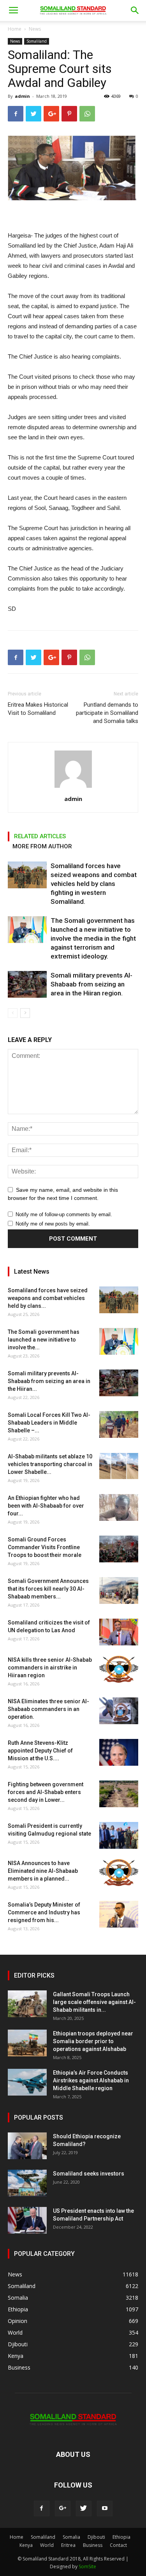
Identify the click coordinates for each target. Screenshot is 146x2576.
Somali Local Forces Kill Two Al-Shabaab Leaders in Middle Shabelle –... (49, 1423)
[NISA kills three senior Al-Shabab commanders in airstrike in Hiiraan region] (119, 1669)
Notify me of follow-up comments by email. (64, 1214)
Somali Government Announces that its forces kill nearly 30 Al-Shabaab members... (48, 1589)
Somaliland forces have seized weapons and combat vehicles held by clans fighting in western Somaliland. (94, 884)
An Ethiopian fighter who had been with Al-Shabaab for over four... (46, 1506)
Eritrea (68, 2545)
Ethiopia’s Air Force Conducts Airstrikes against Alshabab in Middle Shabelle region (91, 2080)
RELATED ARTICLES (40, 836)
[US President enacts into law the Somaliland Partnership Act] (27, 2220)
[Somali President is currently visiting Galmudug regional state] (119, 1835)
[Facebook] (42, 2508)
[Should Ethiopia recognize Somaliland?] (27, 2146)
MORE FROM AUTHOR (42, 846)
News (35, 29)
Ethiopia (121, 2537)
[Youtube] (105, 2508)
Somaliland (37, 41)
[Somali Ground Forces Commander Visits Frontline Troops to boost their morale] (119, 1549)
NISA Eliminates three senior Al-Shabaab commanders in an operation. (48, 1709)
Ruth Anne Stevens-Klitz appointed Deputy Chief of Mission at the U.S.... (40, 1751)
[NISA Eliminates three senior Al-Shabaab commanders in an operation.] (119, 1711)
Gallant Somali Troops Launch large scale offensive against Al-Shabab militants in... (94, 2002)
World (47, 2545)
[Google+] (63, 2508)
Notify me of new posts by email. (53, 1224)
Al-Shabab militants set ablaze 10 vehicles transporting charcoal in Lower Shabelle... (50, 1464)
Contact (118, 2545)
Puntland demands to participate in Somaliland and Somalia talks (107, 713)
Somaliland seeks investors (89, 2174)
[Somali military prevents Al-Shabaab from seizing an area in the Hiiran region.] (27, 984)
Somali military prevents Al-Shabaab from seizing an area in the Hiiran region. (91, 984)
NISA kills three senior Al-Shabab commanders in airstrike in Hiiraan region (50, 1668)
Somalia (71, 2537)
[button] (135, 10)
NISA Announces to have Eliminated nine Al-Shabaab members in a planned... (43, 1871)
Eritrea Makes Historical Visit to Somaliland (38, 709)
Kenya (26, 2545)
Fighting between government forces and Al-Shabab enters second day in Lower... (46, 1792)
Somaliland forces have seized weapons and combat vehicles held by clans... (48, 1298)
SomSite (87, 2566)
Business (93, 2545)
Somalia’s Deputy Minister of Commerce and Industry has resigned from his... (44, 1912)
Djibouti (96, 2537)
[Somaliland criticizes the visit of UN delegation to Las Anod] (119, 1632)
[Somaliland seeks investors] (27, 2183)
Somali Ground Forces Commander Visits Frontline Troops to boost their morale (45, 1547)
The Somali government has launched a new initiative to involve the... (44, 1340)
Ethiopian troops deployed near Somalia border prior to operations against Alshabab (93, 2041)
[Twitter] (84, 2508)
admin (22, 96)
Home (15, 29)
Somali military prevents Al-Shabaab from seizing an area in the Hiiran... (49, 1381)
